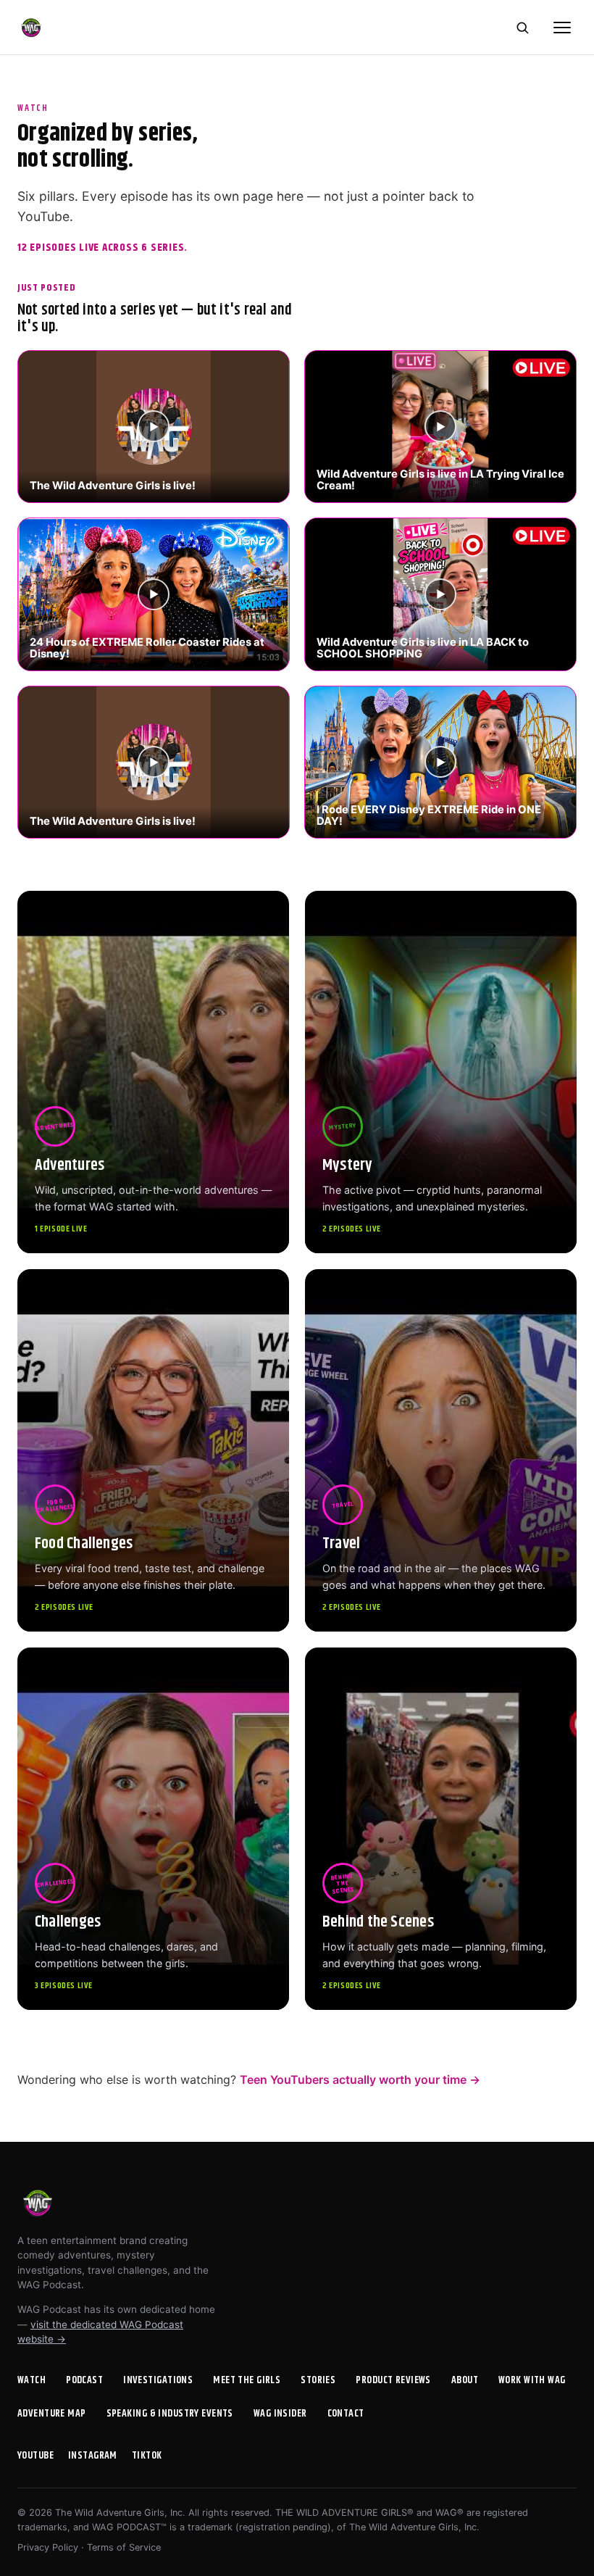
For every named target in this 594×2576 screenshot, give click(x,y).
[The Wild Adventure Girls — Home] (31, 28)
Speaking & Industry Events (170, 2414)
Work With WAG (532, 2380)
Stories (318, 2380)
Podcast (84, 2380)
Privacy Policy (48, 2547)
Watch (32, 2380)
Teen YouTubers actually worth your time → (360, 2080)
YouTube (35, 2456)
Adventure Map (52, 2414)
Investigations (158, 2380)
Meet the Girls (247, 2380)
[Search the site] (522, 28)
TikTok (147, 2456)
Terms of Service (124, 2547)
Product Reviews (393, 2380)
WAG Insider (280, 2414)
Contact (346, 2414)
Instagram (93, 2456)
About (465, 2380)
